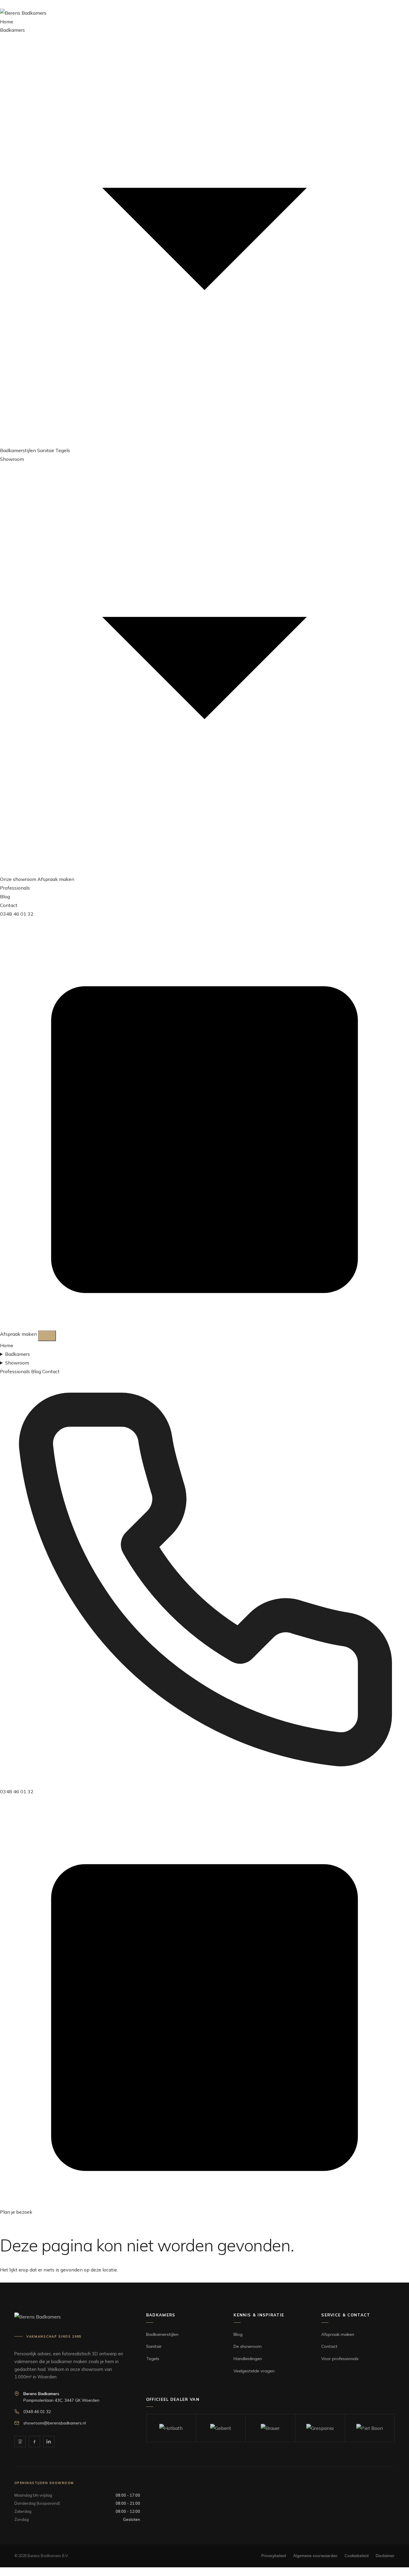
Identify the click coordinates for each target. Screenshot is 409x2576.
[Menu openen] (47, 1336)
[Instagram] (20, 2442)
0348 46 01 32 (17, 914)
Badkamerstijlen (18, 450)
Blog (5, 896)
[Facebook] (34, 2442)
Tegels (63, 450)
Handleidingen (248, 2359)
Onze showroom (18, 879)
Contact (9, 905)
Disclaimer (385, 2556)
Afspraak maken (56, 879)
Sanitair (46, 450)
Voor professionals (340, 2359)
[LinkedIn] (49, 2442)
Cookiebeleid (357, 2556)
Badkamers (18, 1354)
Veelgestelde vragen (254, 2371)
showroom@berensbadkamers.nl (55, 2423)
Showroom (17, 1363)
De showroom (248, 2346)
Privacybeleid (274, 2556)
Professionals (15, 888)
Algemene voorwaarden (315, 2556)
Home (7, 22)
